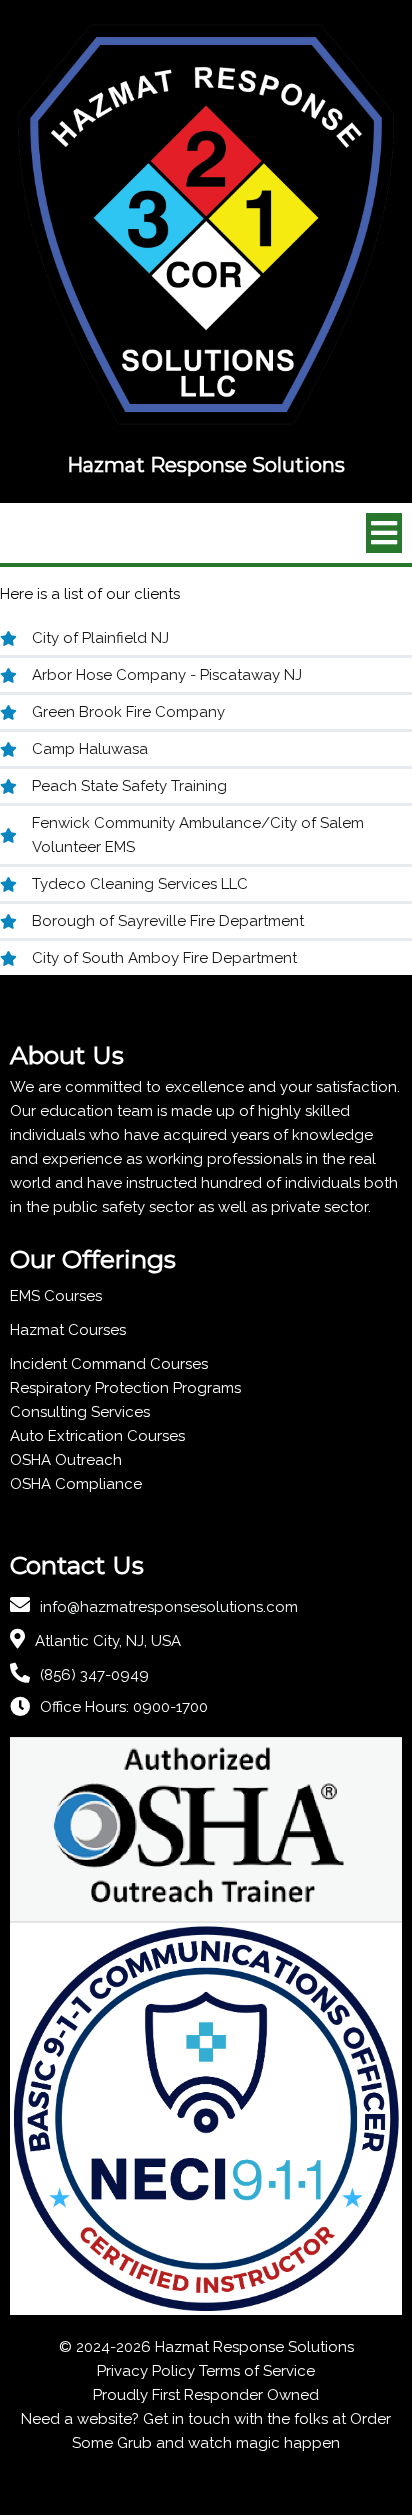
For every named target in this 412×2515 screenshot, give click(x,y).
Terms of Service (257, 2371)
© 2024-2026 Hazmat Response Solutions (206, 2347)
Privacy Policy (146, 2371)
